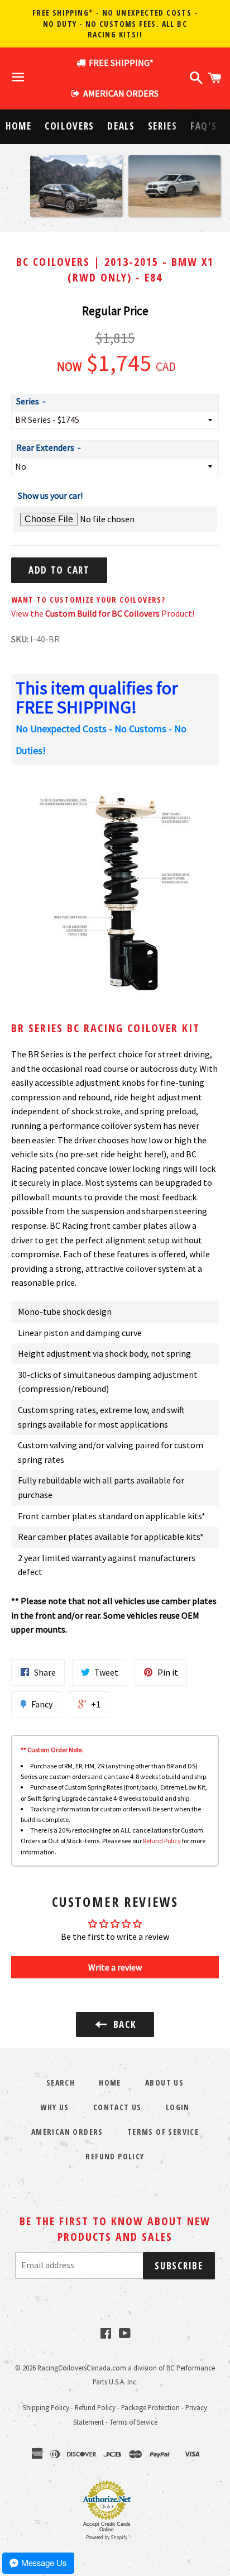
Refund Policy (162, 1841)
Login (178, 2107)
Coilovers (70, 126)
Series (163, 126)
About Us (164, 2083)
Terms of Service (163, 2132)
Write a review (115, 1967)
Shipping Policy (46, 2407)
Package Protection (150, 2407)
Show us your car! (50, 495)
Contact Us (118, 2107)
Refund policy (115, 2156)
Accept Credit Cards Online (107, 2527)
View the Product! (103, 613)
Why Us (54, 2107)
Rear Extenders (45, 447)
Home (19, 126)
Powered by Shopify (107, 2537)
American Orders (67, 2132)
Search (61, 2083)
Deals (121, 126)
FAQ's (204, 126)
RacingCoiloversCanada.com (82, 2368)
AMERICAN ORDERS (119, 93)
